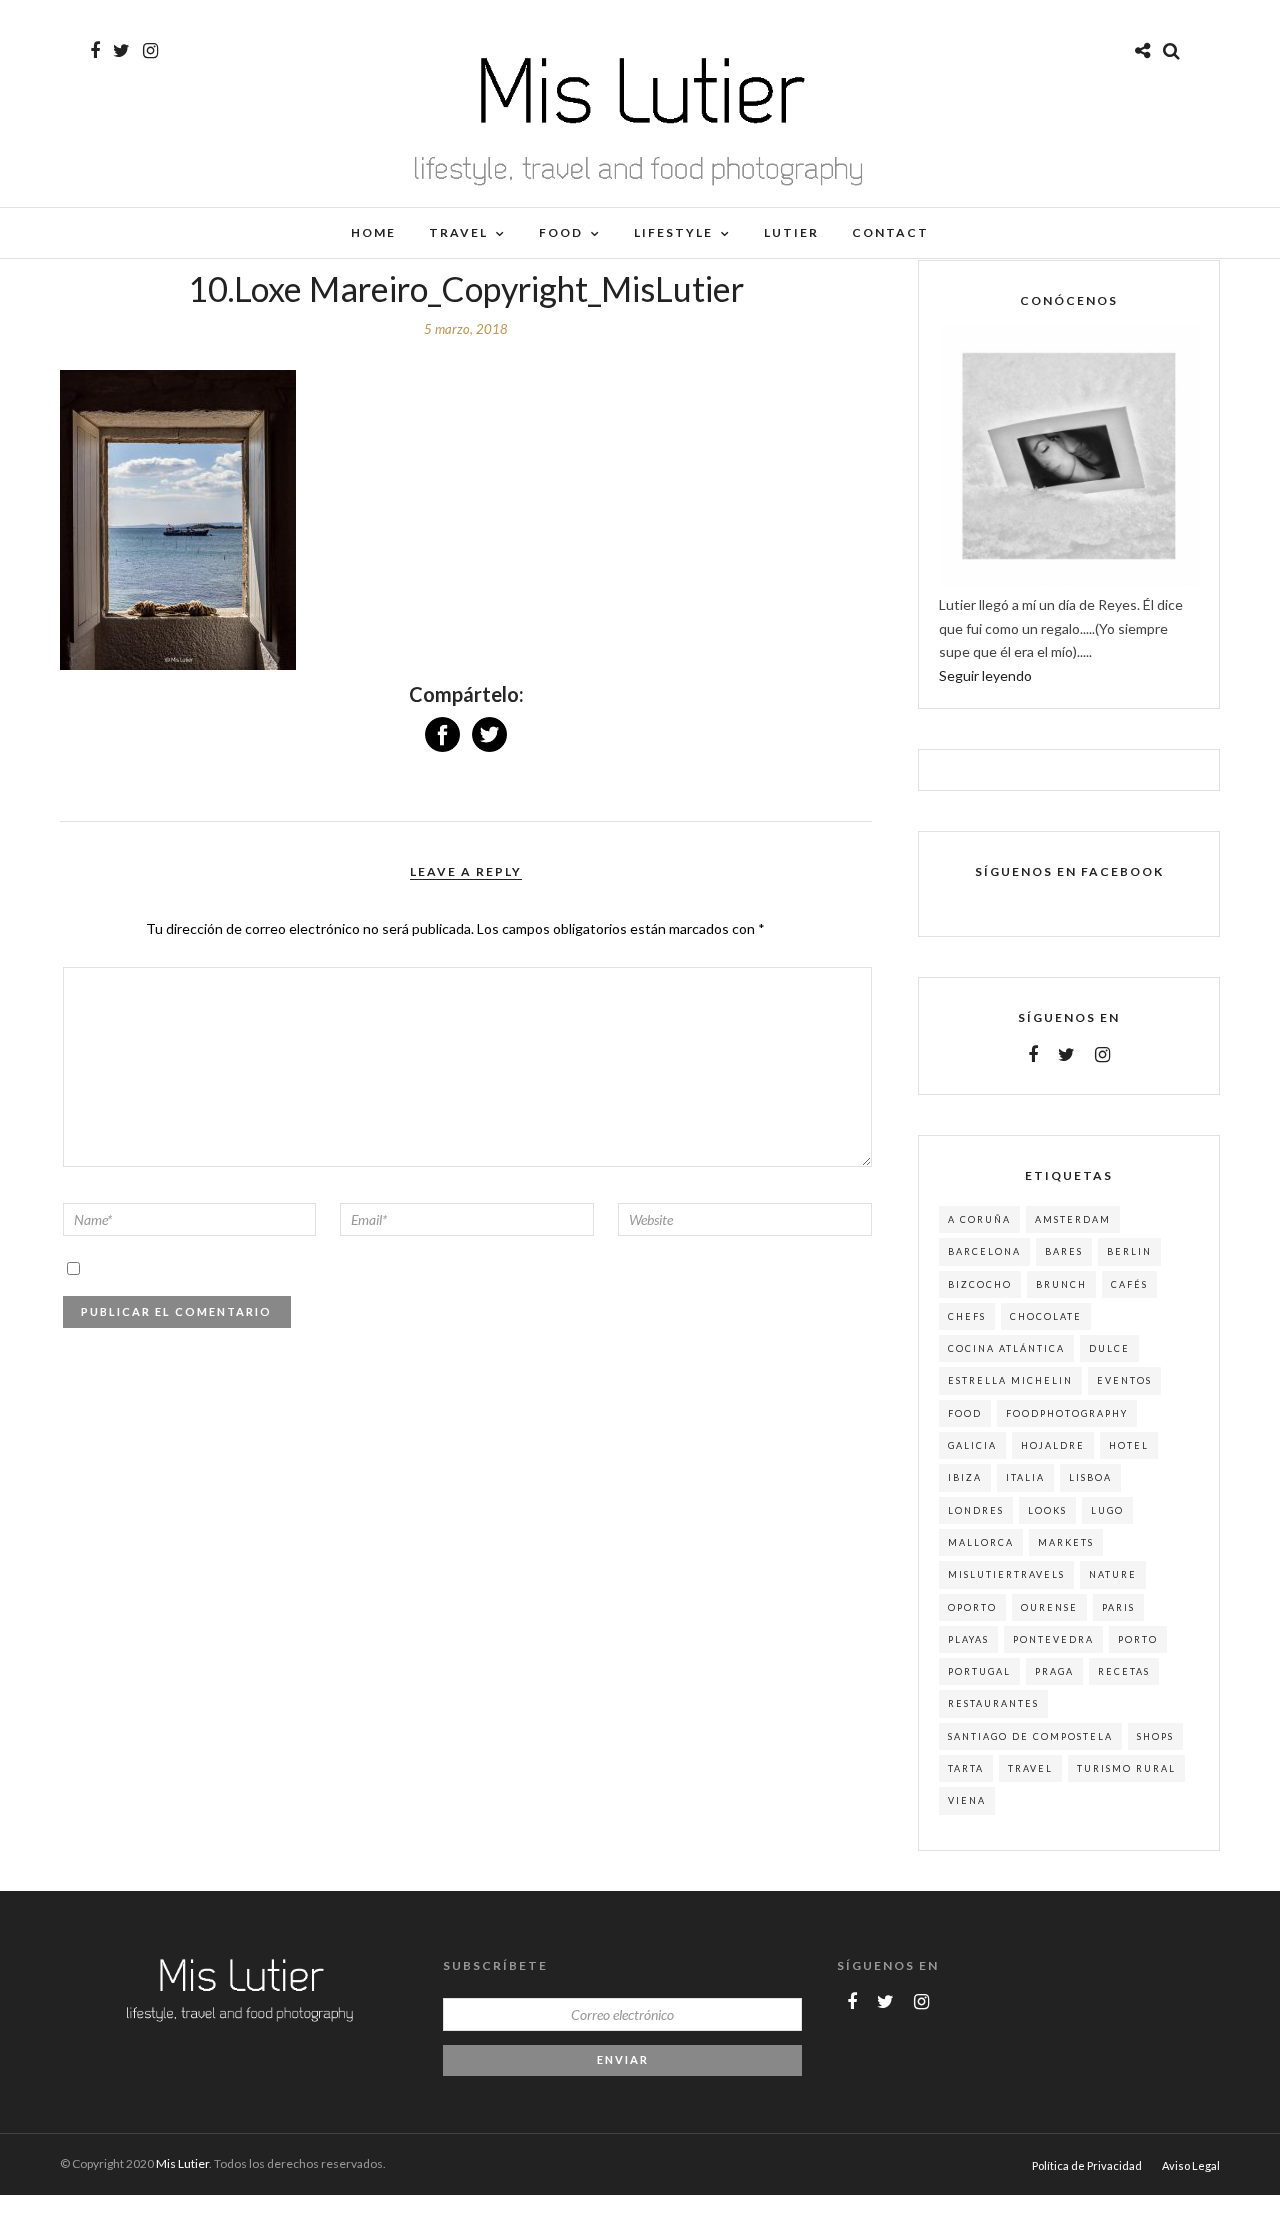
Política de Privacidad (1087, 2165)
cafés (1129, 1284)
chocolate (1046, 1316)
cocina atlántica (1006, 1348)
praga (1054, 1671)
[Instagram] (150, 51)
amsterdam (1073, 1219)
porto (1138, 1639)
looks (1047, 1510)
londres (976, 1510)
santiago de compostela (1030, 1736)
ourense (1049, 1607)
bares (1064, 1251)
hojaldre (1053, 1445)
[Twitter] (1066, 1055)
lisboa (1090, 1477)
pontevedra (1053, 1639)
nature (1113, 1574)
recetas (1124, 1671)
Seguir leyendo (985, 675)
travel (1030, 1768)
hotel (1129, 1445)
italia (1025, 1477)
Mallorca (981, 1542)
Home (373, 232)
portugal (979, 1671)
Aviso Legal (1191, 2165)
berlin (1129, 1251)
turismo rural (1126, 1768)
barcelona (984, 1251)
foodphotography (1067, 1413)
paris (1118, 1607)
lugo (1107, 1510)
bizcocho (980, 1284)
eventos (1124, 1380)
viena (967, 1800)
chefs (967, 1316)
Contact (890, 232)
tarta (966, 1768)
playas (968, 1639)
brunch (1061, 1284)
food (965, 1413)
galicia (972, 1445)
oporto (972, 1607)
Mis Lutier (182, 2163)
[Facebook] (1033, 1055)
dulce (1109, 1348)
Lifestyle (673, 232)
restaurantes (993, 1703)
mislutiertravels (1006, 1574)
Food (561, 232)
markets (1066, 1542)
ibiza (965, 1477)
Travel (458, 232)
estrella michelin (1010, 1380)
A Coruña (979, 1219)
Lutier (791, 232)
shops (1155, 1736)
